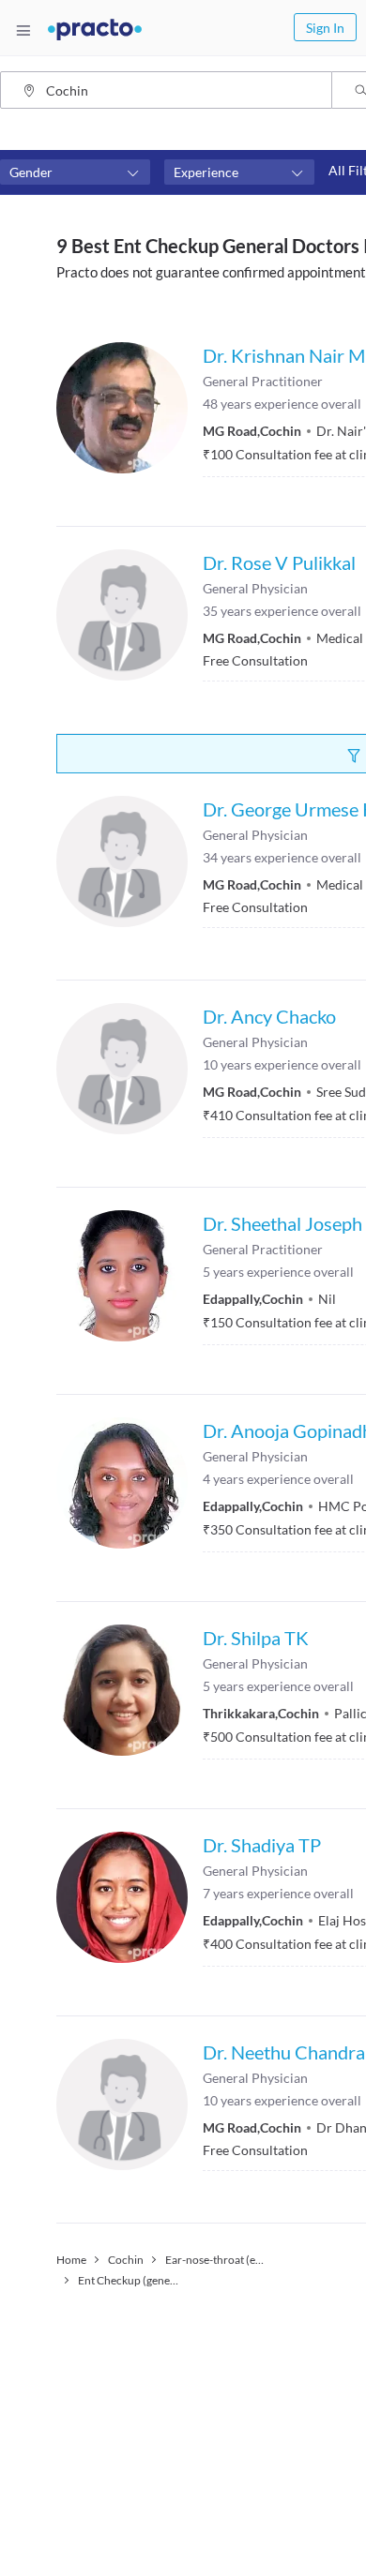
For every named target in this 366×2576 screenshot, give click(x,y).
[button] (75, 172)
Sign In (325, 28)
